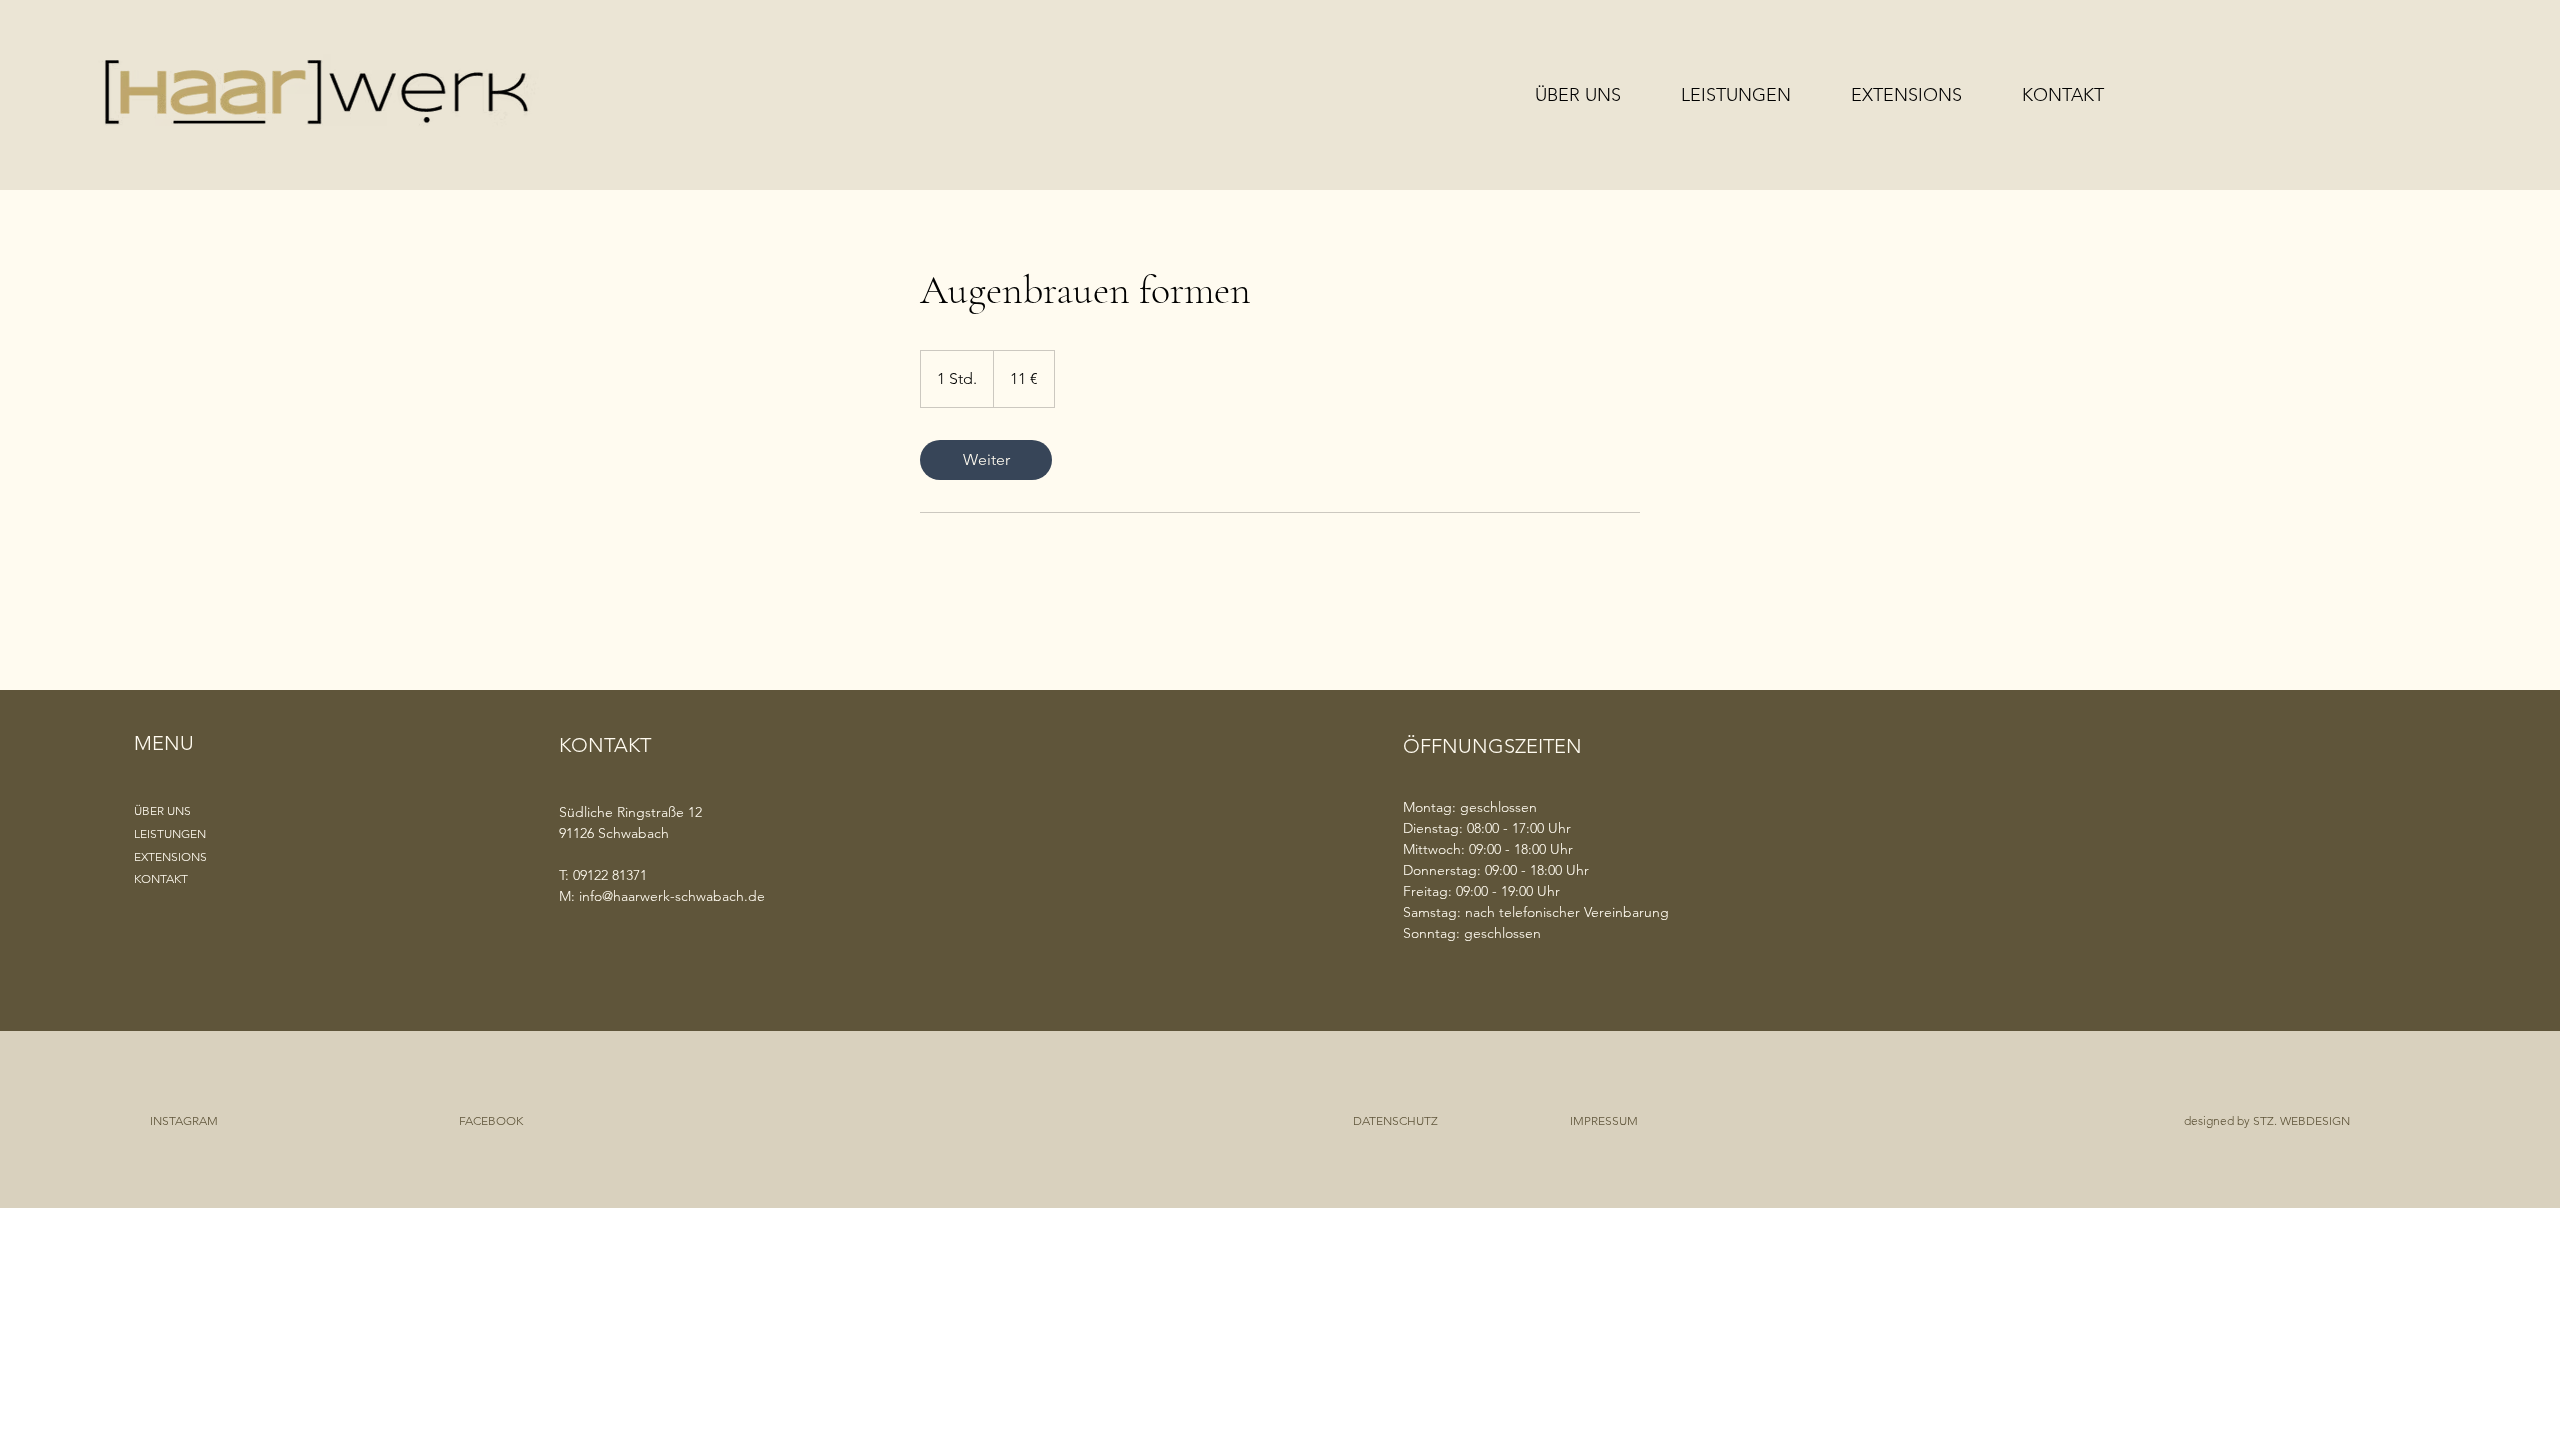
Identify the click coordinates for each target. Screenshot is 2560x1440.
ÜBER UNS (162, 810)
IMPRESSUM (1604, 1120)
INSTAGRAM (184, 1120)
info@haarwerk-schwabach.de (672, 896)
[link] (986, 460)
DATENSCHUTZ (1395, 1120)
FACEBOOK (491, 1120)
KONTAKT (161, 878)
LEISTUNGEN (170, 833)
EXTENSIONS (170, 856)
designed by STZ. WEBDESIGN (2267, 1120)
